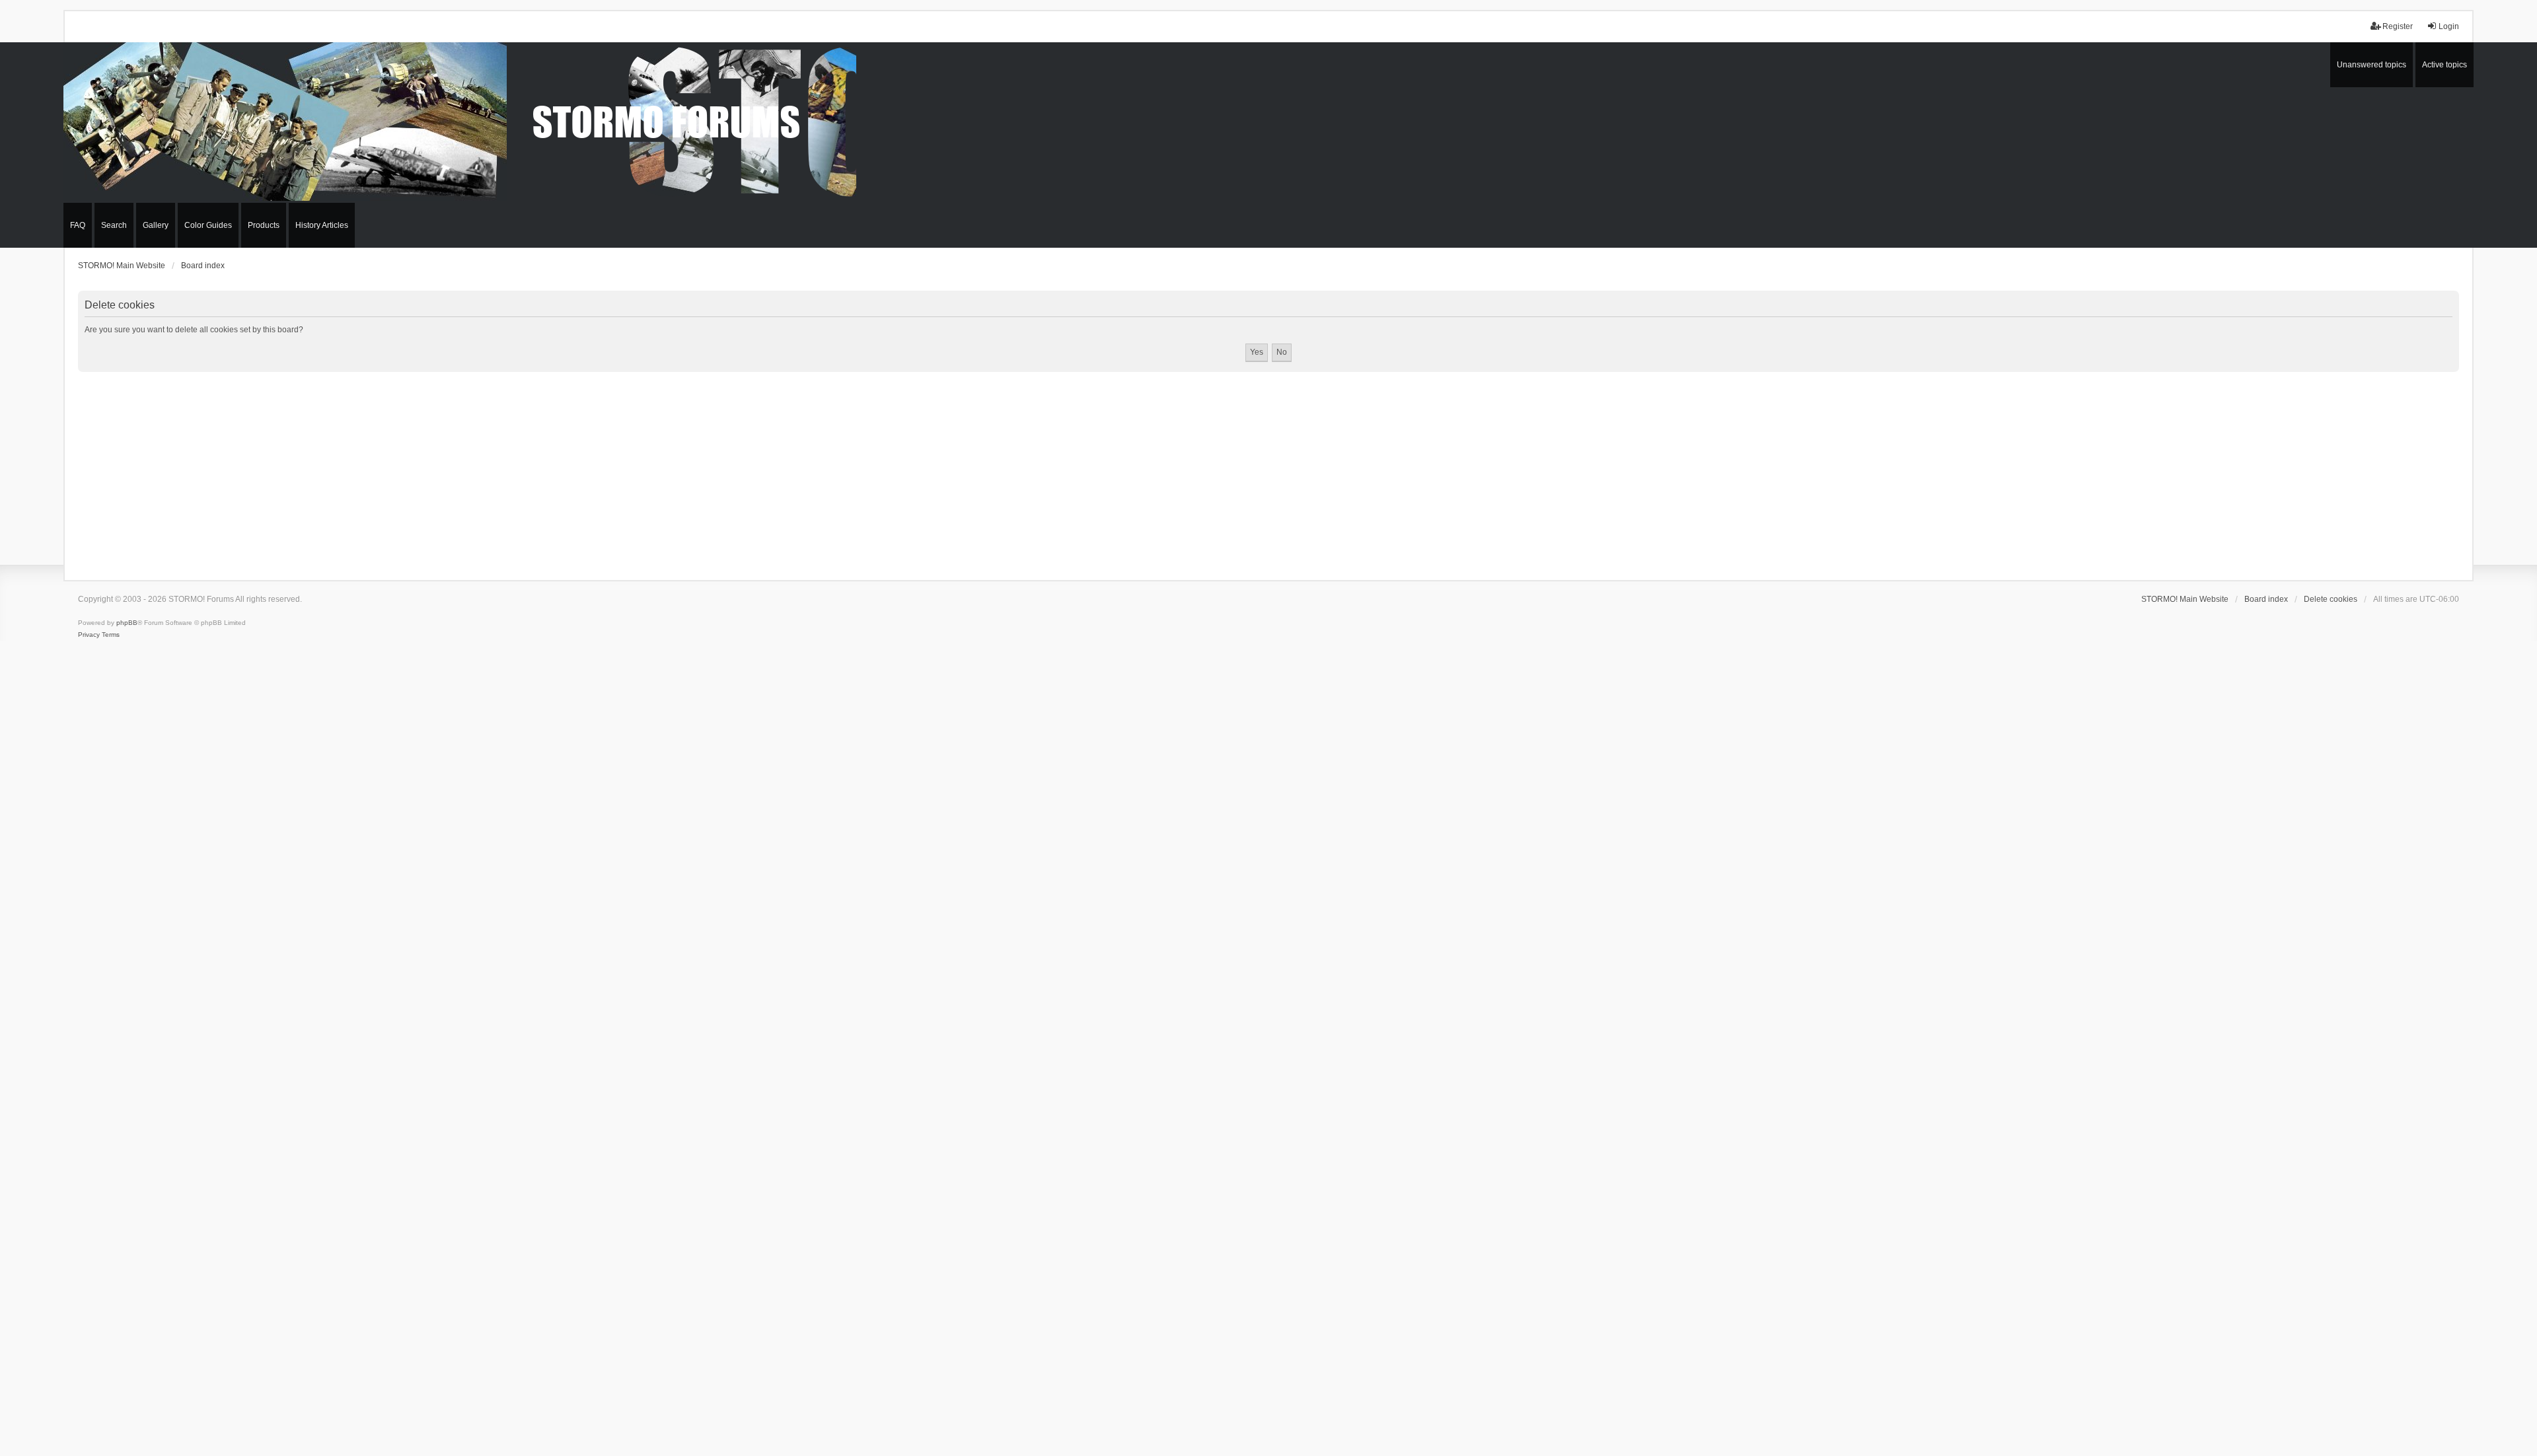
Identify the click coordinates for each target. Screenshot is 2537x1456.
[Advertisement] (1268, 471)
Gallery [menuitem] (156, 225)
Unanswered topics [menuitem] (2372, 65)
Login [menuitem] (2449, 26)
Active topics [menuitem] (2445, 65)
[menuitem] (89, 635)
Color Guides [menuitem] (208, 225)
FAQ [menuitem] (78, 225)
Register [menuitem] (2398, 26)
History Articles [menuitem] (322, 225)
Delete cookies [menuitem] (2331, 599)
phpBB (127, 623)
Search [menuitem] (114, 225)
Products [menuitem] (264, 225)
